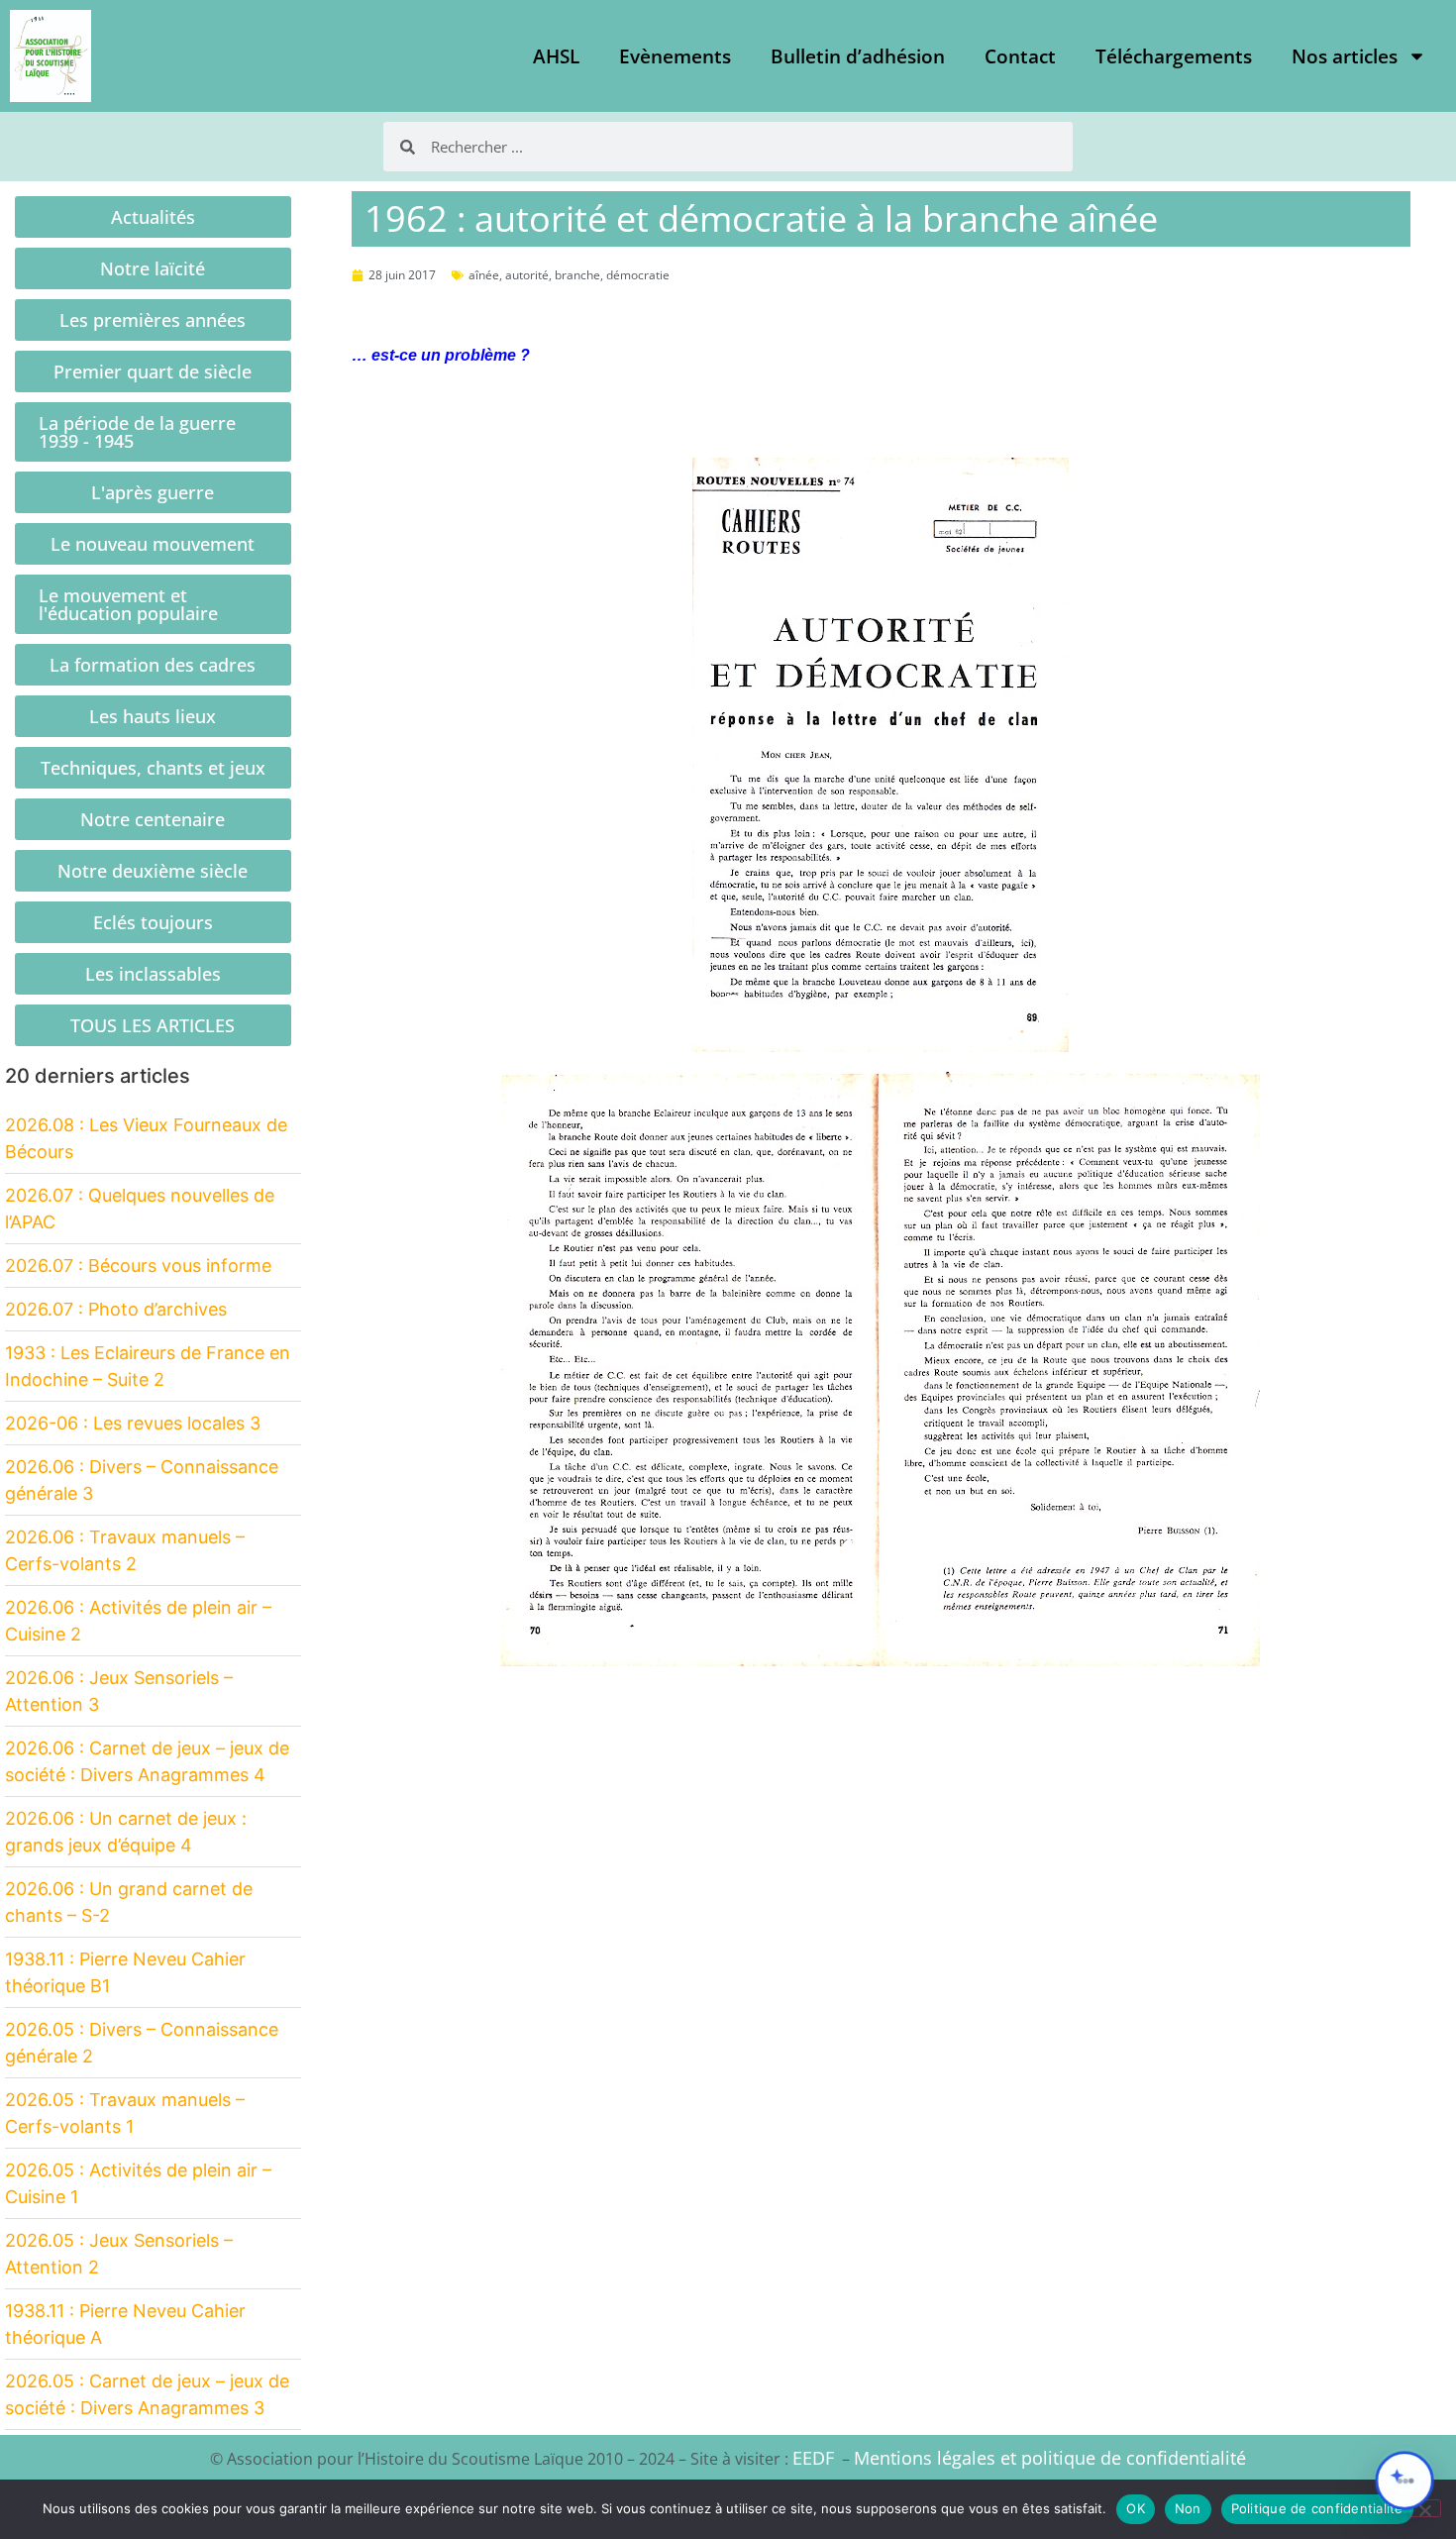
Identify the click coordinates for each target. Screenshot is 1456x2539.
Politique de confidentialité (1317, 2508)
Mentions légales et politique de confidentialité (1050, 2458)
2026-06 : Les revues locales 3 (133, 1423)
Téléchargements (1174, 56)
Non (1188, 2508)
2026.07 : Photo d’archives (116, 1309)
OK (1136, 2508)
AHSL (556, 56)
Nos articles (1345, 56)
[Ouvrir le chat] (1404, 2481)
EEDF (813, 2458)
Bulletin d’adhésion (858, 56)
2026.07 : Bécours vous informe (138, 1266)
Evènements (675, 56)
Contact (1020, 56)
